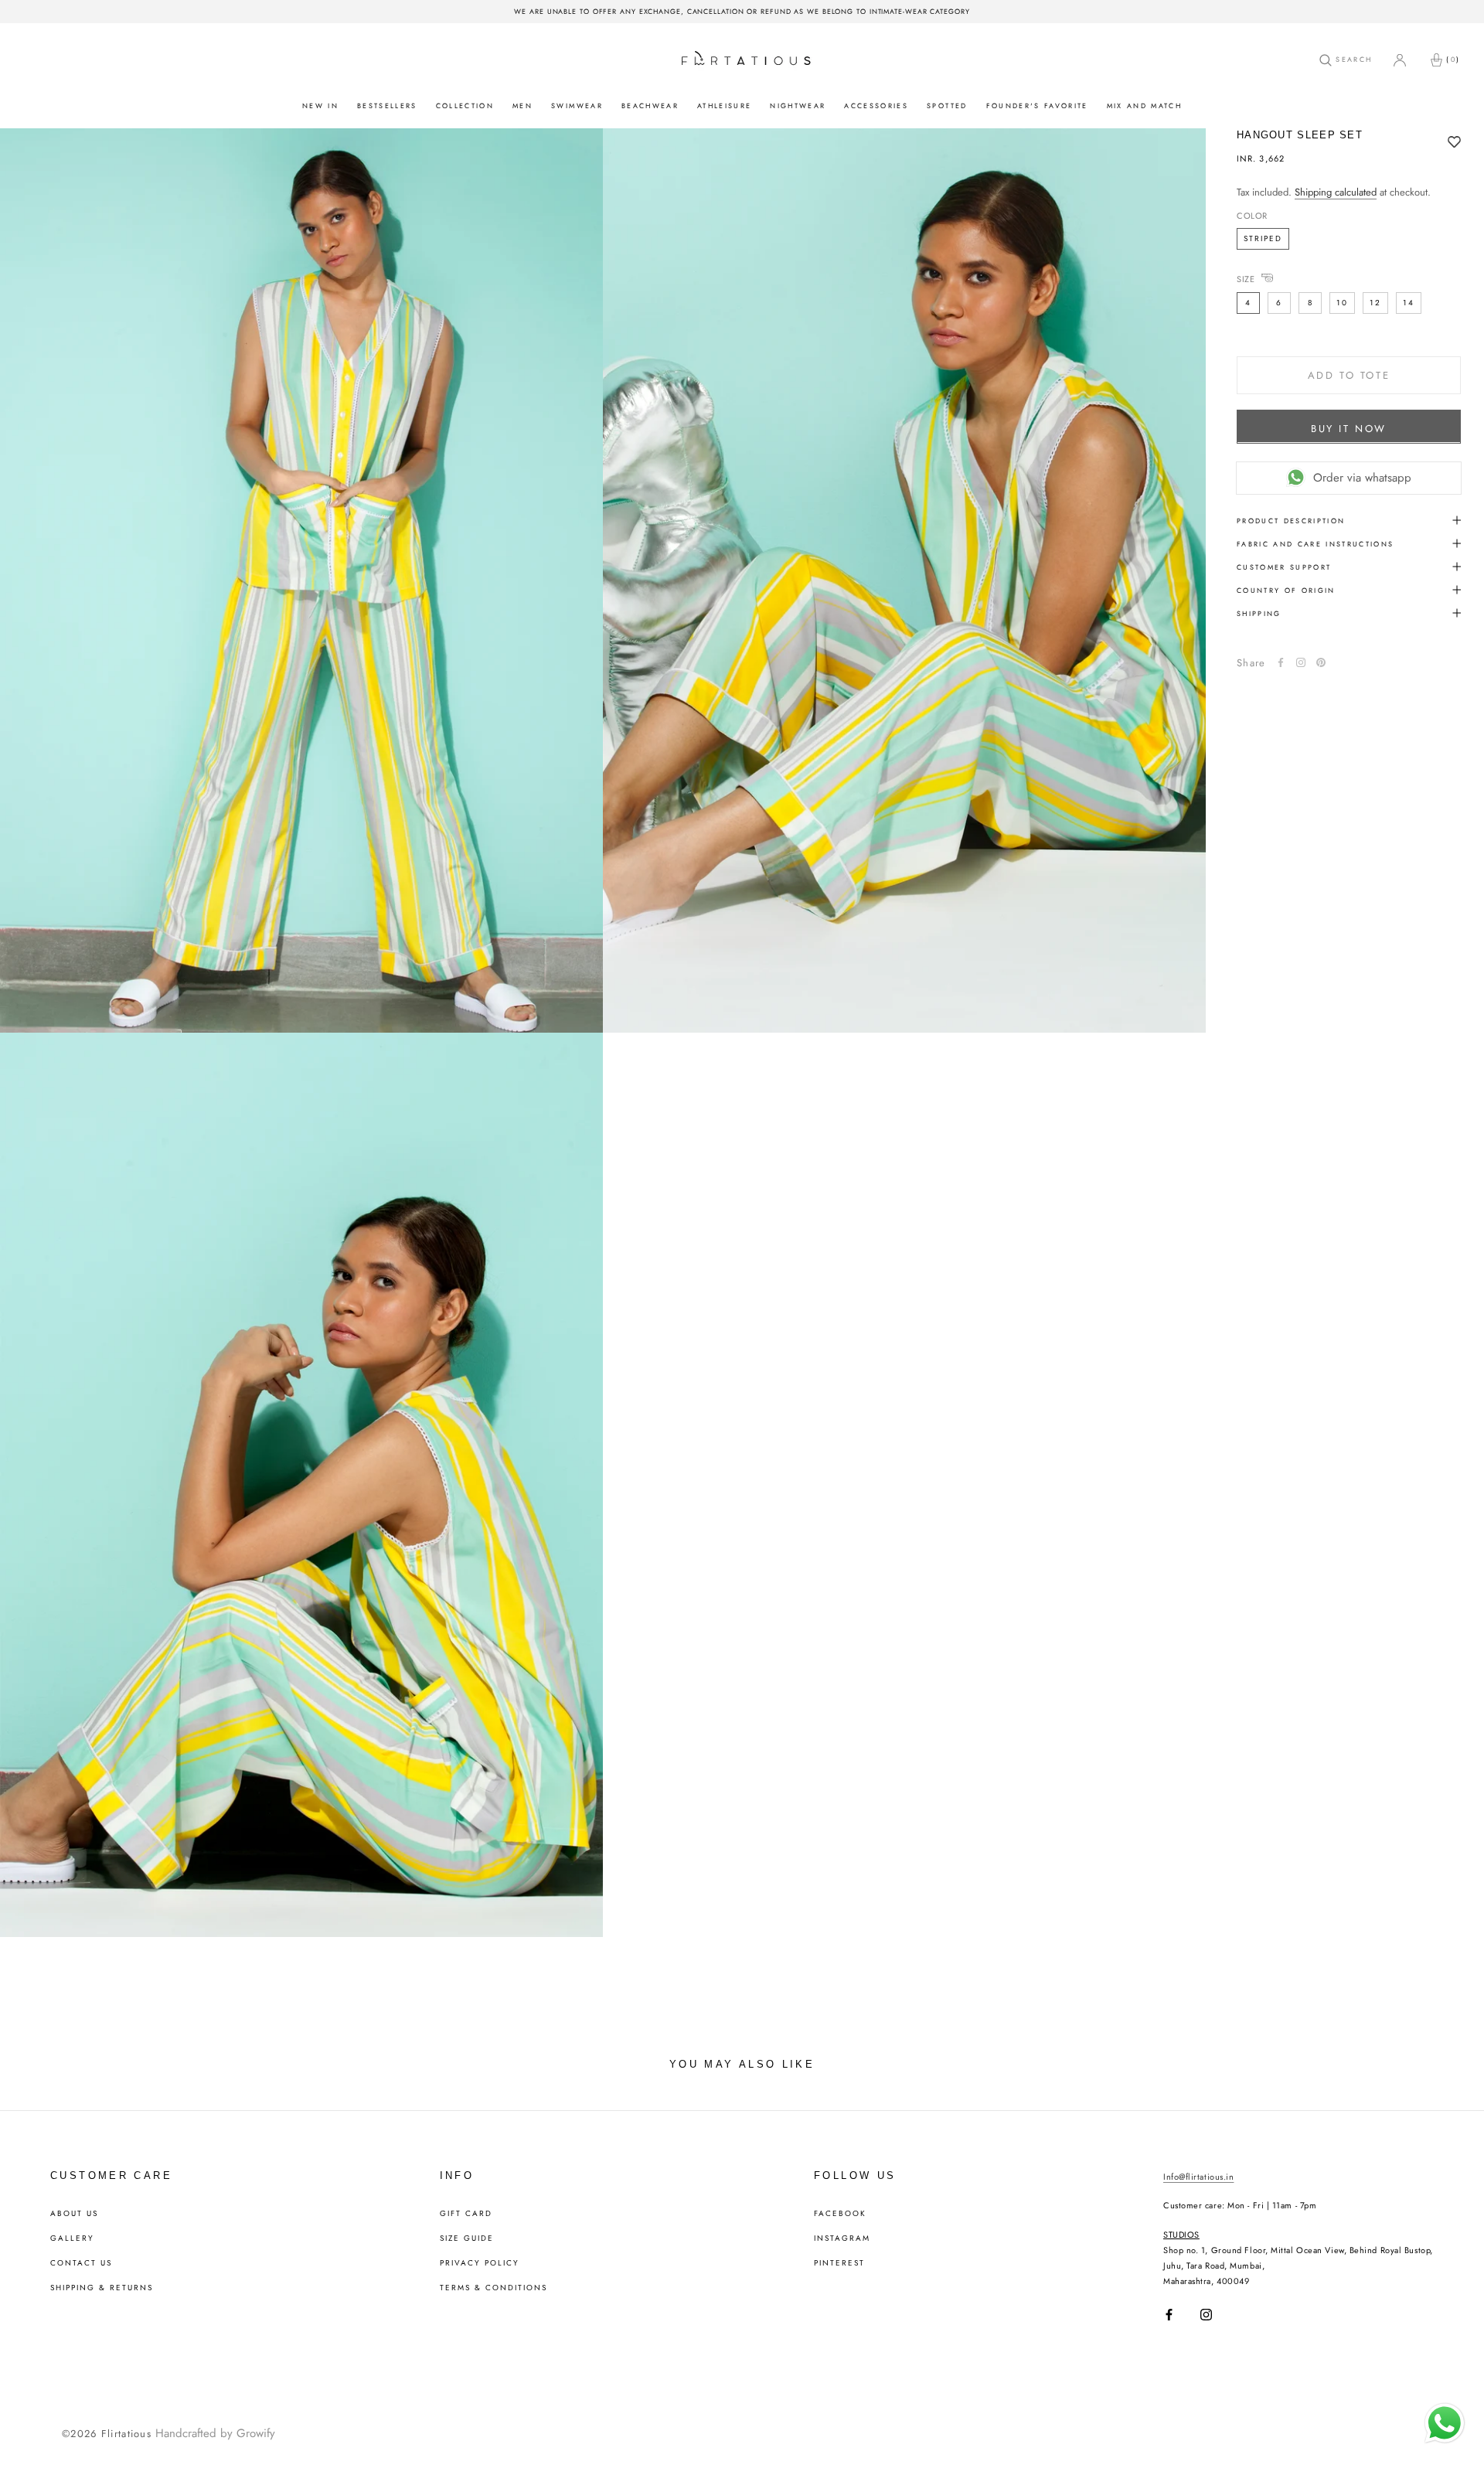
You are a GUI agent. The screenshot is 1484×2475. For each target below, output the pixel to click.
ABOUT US (74, 2214)
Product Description (1291, 520)
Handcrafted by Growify (215, 2433)
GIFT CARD (466, 2214)
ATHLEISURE (724, 106)
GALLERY (72, 2238)
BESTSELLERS (387, 106)
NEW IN (320, 106)
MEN (522, 106)
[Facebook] (1281, 662)
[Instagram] (1206, 2315)
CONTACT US (81, 2263)
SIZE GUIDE (467, 2238)
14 (1409, 302)
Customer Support (1284, 566)
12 (1375, 302)
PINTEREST (839, 2263)
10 (1342, 302)
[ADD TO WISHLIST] (1454, 143)
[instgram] (1301, 662)
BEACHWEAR (650, 106)
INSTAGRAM (842, 2238)
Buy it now (1349, 428)
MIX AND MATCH (1144, 106)
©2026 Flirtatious (107, 2434)
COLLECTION (465, 106)
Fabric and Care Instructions (1316, 543)
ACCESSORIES (876, 106)
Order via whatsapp (1362, 477)
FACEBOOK (840, 2214)
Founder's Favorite (1037, 106)
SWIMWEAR (577, 106)
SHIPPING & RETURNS (102, 2288)
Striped (1263, 238)
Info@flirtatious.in (1198, 2177)
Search (1352, 59)
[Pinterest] (1321, 662)
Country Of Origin (1286, 589)
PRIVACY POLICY (480, 2263)
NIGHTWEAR (798, 106)
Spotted (947, 106)
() (1453, 59)
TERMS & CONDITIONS (494, 2288)
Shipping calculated (1336, 192)
